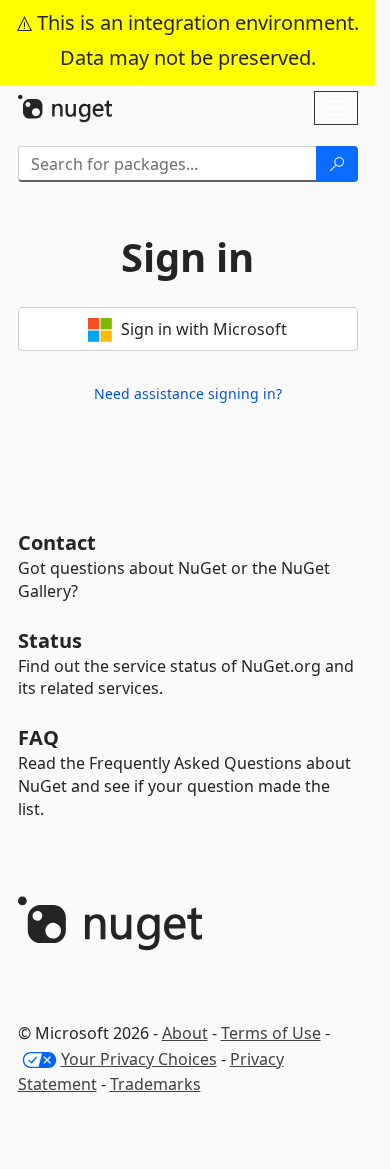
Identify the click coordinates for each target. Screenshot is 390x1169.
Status (50, 640)
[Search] (337, 164)
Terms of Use (271, 1033)
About (185, 1033)
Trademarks (155, 1084)
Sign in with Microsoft (202, 329)
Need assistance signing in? (188, 393)
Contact (57, 542)
